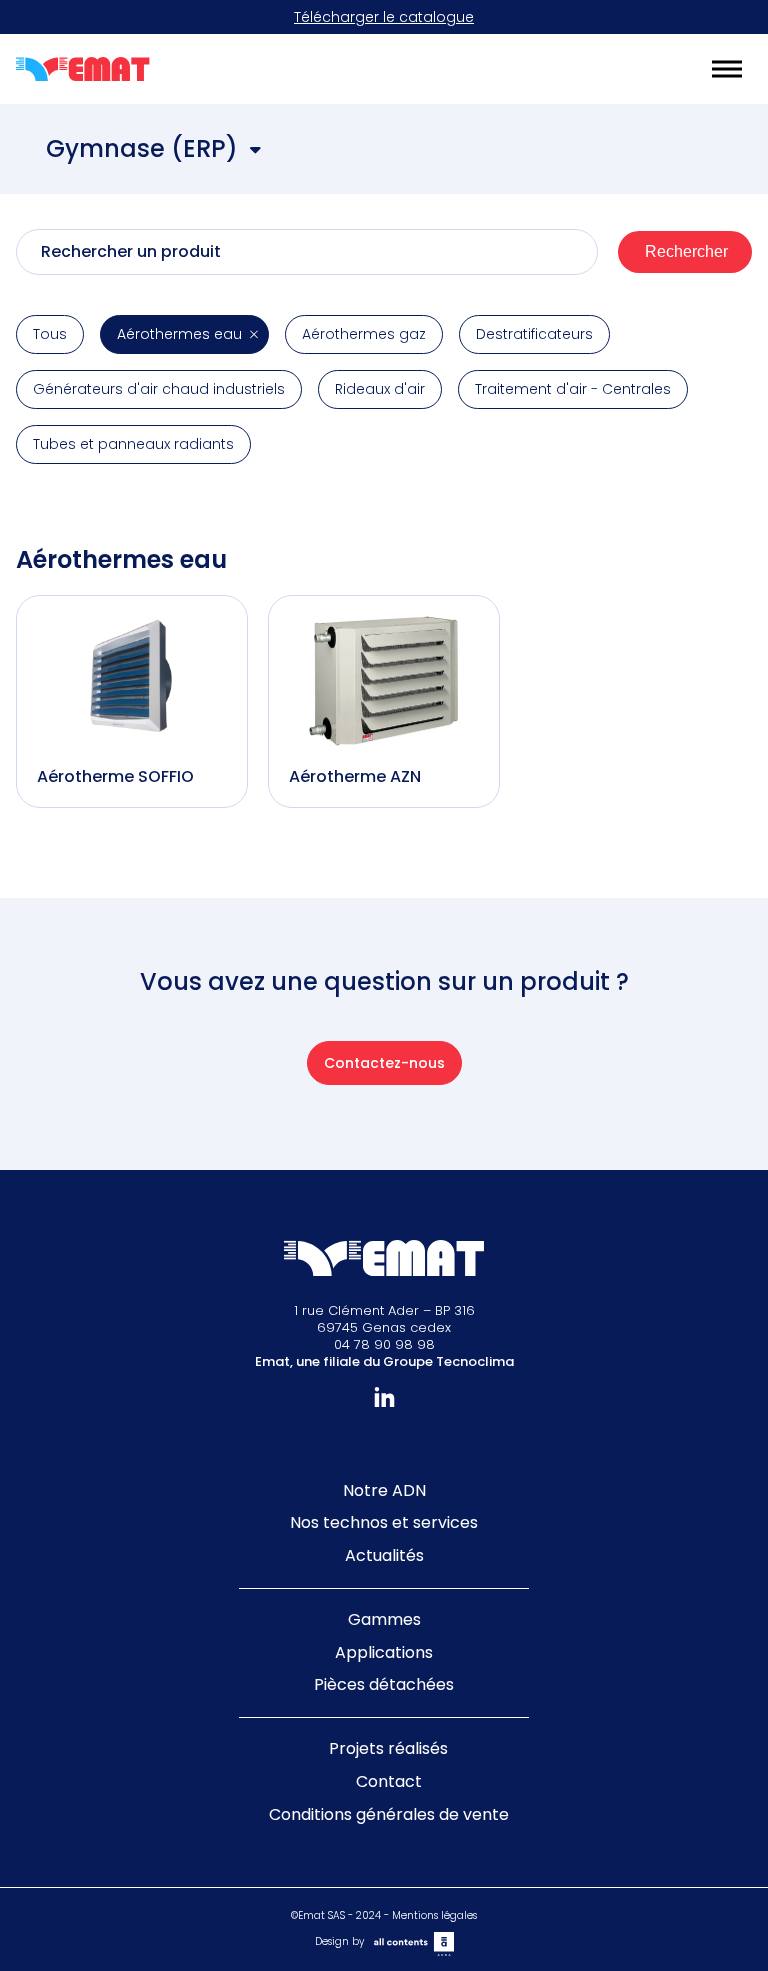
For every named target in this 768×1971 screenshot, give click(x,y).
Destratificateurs (534, 334)
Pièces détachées (384, 1684)
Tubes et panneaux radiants (133, 444)
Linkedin (384, 1397)
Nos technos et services (384, 1522)
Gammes (384, 1619)
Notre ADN (384, 1490)
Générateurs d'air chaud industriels (159, 389)
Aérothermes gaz (364, 334)
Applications (384, 1652)
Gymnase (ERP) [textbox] (142, 148)
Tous (50, 334)
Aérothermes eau (179, 334)
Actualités (384, 1555)
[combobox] (154, 151)
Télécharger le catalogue (384, 17)
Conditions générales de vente (389, 1814)
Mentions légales (434, 1915)
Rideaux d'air (380, 389)
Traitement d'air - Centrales (573, 389)
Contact (389, 1781)
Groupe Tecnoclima (448, 1361)
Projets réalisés (388, 1748)
